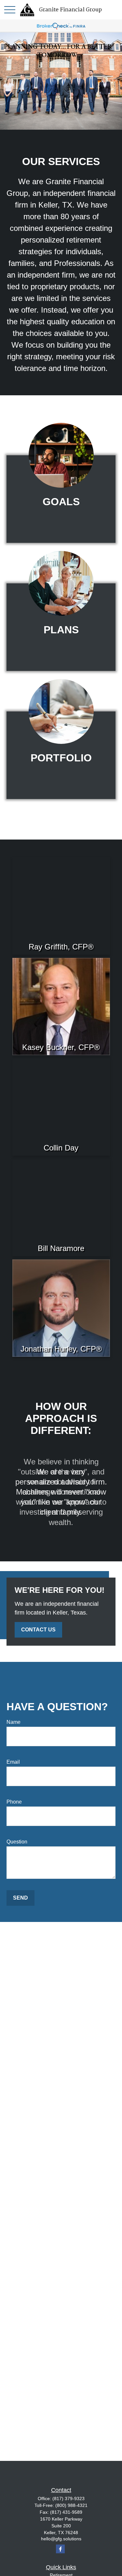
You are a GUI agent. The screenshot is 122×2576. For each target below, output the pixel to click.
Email (13, 1762)
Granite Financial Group (70, 10)
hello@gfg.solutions (61, 2539)
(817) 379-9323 (68, 2498)
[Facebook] (60, 2549)
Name (14, 1722)
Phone (14, 1802)
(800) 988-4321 (71, 2505)
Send (20, 1898)
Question (17, 1842)
